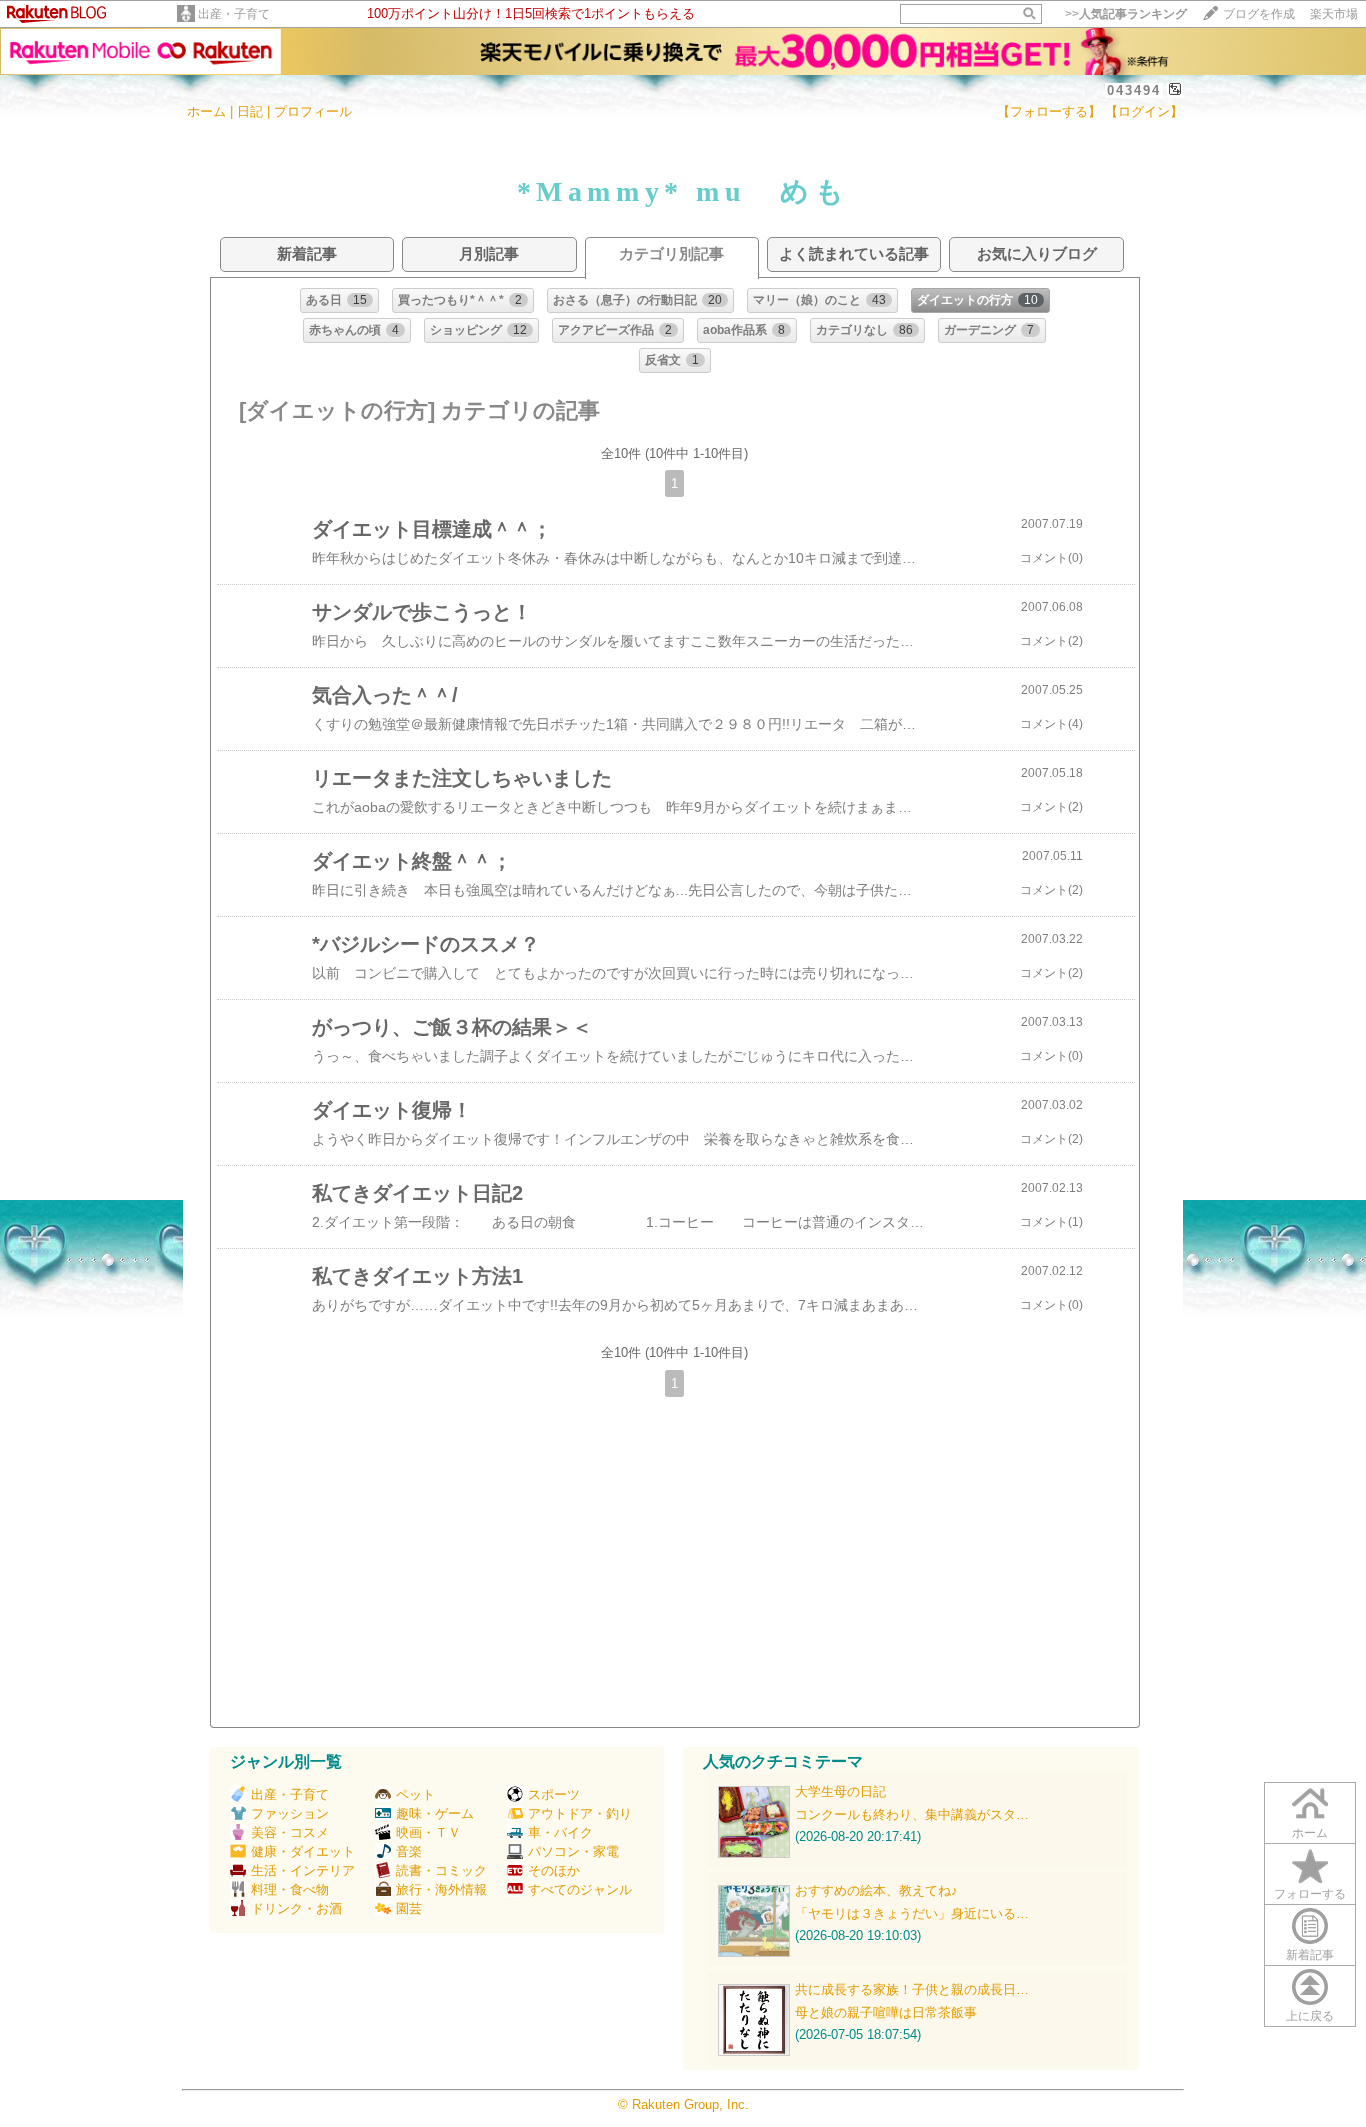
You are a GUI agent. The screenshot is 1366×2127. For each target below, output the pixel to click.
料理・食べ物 (290, 1889)
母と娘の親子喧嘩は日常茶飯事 (886, 2012)
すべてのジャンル (580, 1889)
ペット (415, 1794)
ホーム (206, 111)
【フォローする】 (1049, 111)
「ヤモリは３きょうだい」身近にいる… (912, 1913)
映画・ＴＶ (428, 1832)
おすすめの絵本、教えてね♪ (876, 1890)
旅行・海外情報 (441, 1889)
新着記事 (1310, 1955)
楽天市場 (1334, 14)
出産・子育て (234, 14)
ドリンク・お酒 (296, 1908)
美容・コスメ (290, 1832)
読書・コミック (441, 1870)
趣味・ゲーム (435, 1813)
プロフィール (313, 111)
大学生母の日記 (840, 1791)
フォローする (1310, 1894)
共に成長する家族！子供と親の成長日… (912, 1989)
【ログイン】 (1144, 111)
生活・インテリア (303, 1870)
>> (1126, 14)
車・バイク (560, 1832)
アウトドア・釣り (580, 1813)
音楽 (409, 1851)
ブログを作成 (1259, 14)
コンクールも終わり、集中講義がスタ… (912, 1814)
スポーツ (554, 1794)
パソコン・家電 (573, 1851)
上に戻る (1310, 2016)
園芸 (409, 1908)
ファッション (290, 1813)
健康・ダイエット (303, 1851)
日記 (250, 111)
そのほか (554, 1870)
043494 (1134, 90)
